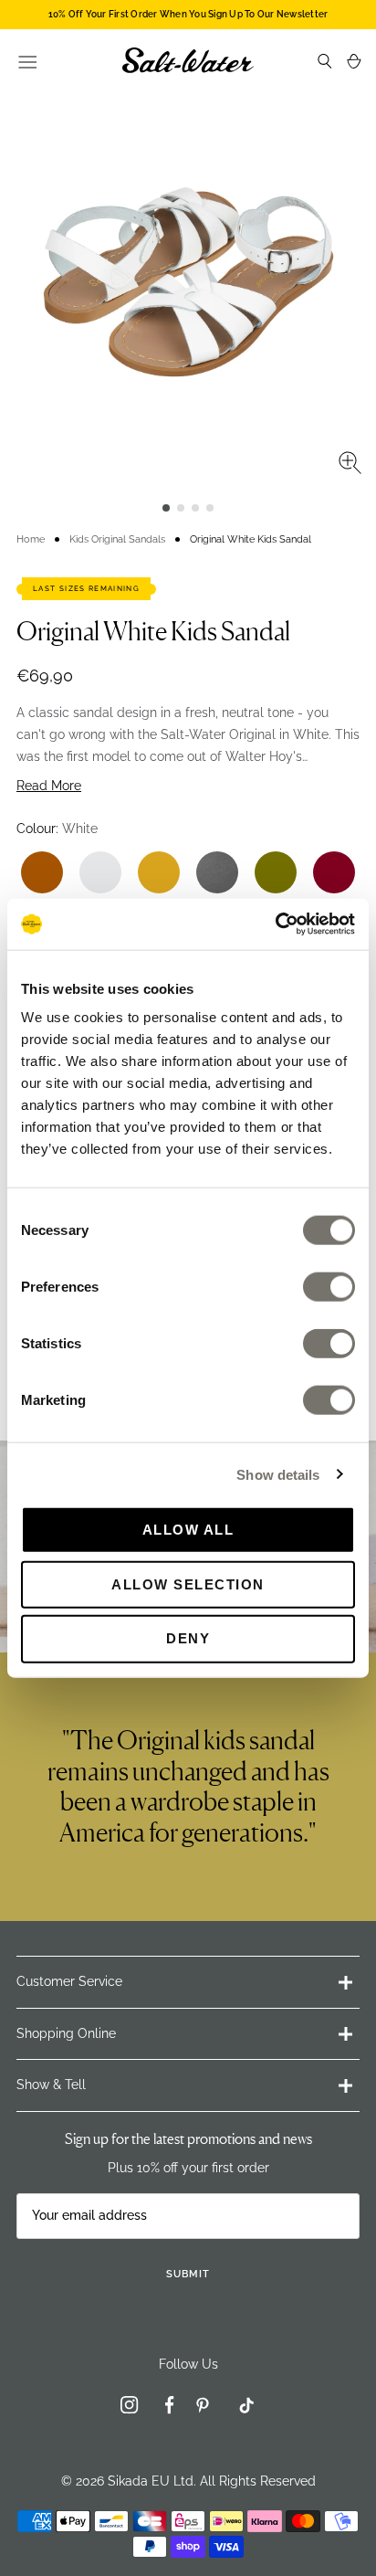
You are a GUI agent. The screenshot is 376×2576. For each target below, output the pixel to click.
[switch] (329, 1287)
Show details (278, 1474)
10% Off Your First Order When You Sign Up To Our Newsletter (188, 14)
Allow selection (188, 1584)
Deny (188, 1638)
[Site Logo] (188, 60)
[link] (130, 2408)
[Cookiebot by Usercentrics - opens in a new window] (275, 924)
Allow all (188, 1530)
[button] (166, 508)
